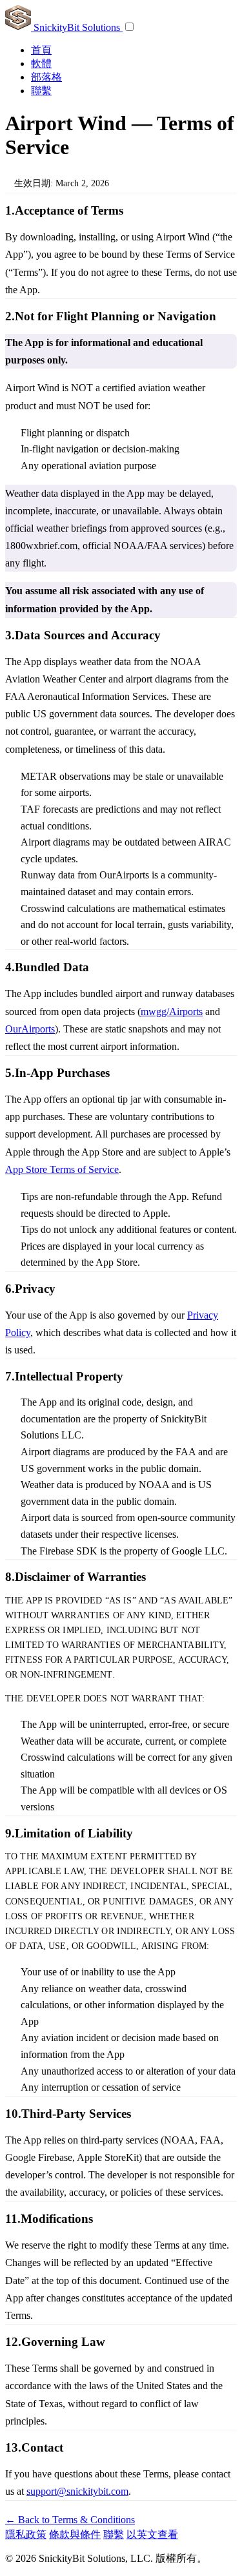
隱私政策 (26, 2534)
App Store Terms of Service (62, 1169)
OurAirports (30, 1029)
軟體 (41, 63)
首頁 (41, 50)
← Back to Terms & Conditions (70, 2520)
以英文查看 (152, 2534)
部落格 (46, 77)
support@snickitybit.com (77, 2491)
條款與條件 (75, 2534)
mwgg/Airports (172, 1012)
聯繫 (41, 91)
